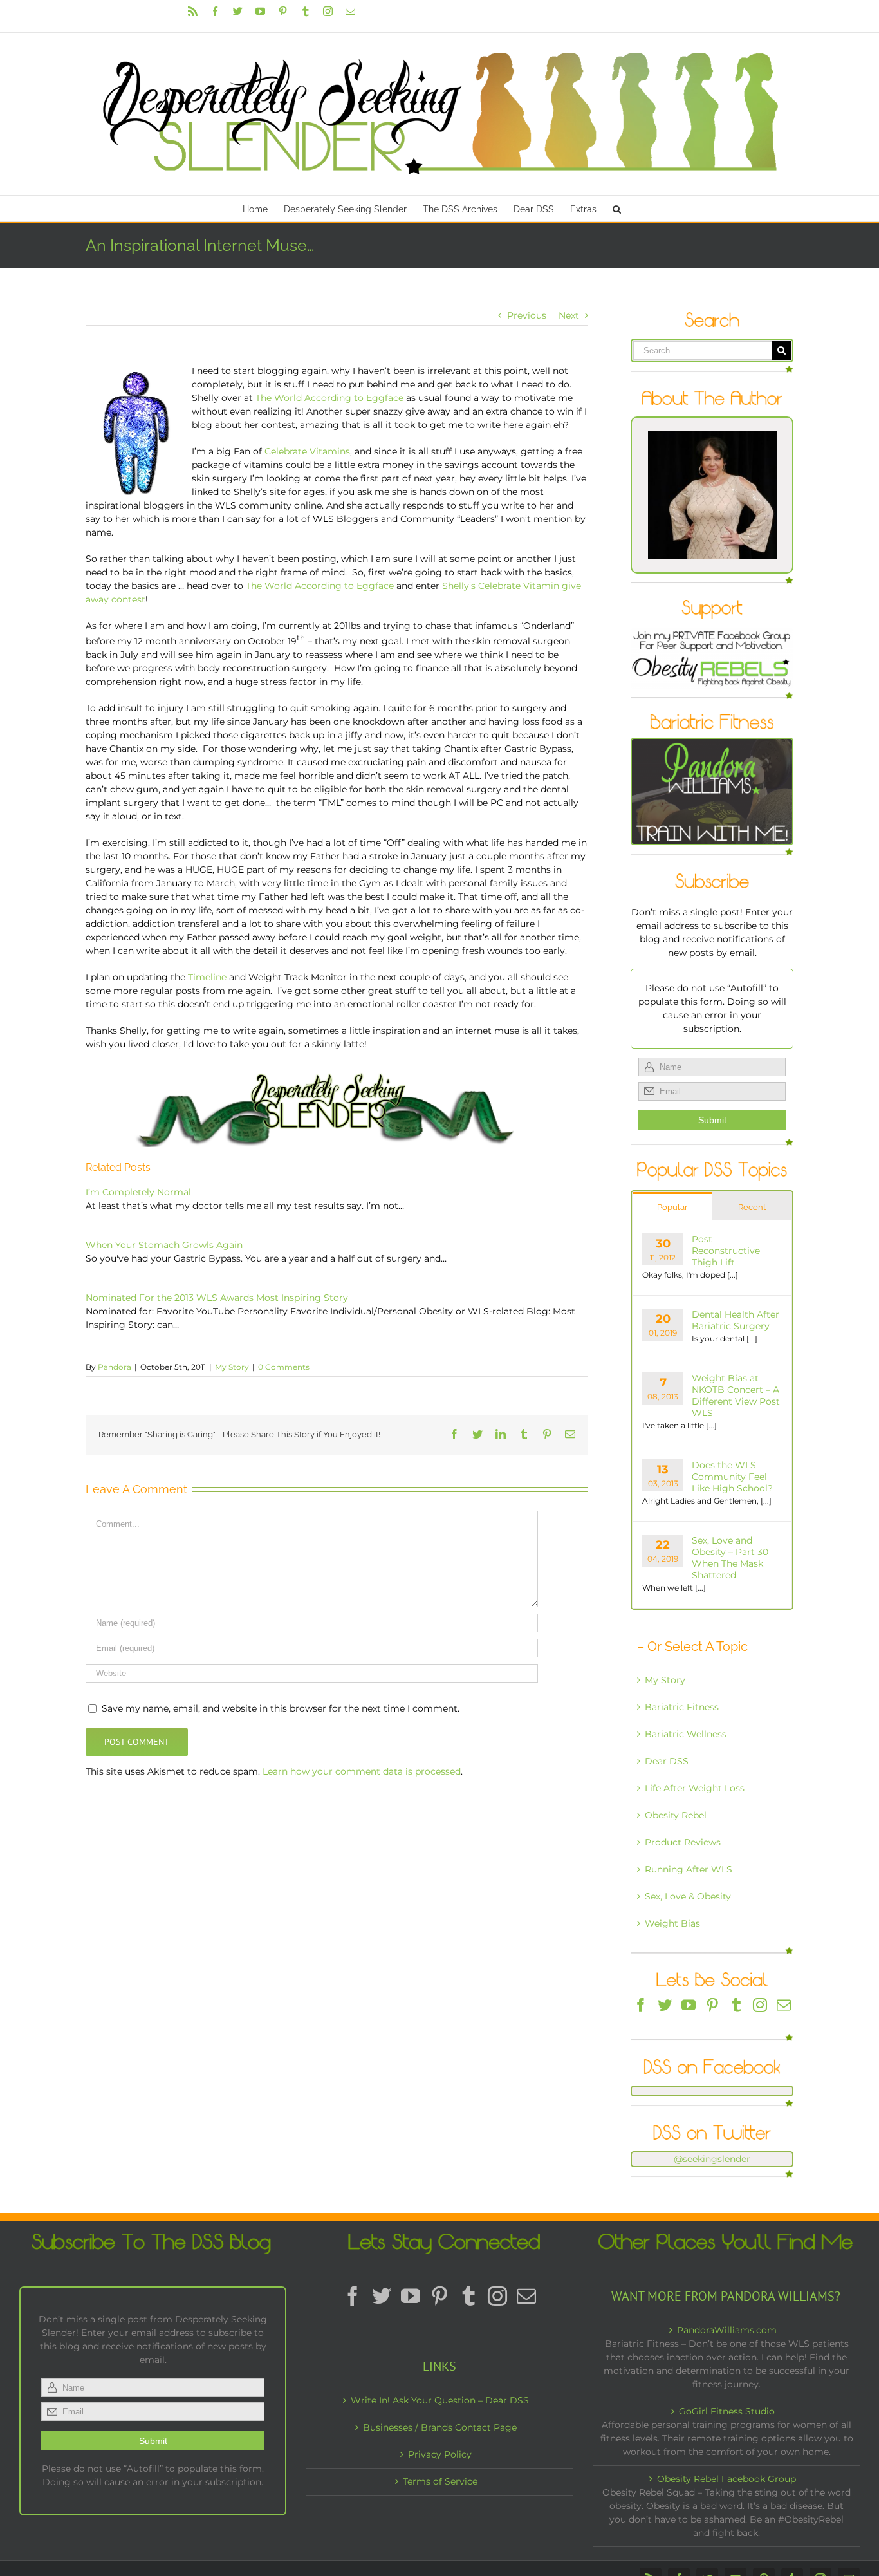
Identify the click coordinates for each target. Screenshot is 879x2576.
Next (569, 315)
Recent (752, 1207)
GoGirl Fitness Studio (727, 2411)
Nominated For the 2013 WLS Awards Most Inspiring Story (217, 1298)
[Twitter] (665, 2005)
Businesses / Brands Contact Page (440, 2427)
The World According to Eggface (329, 398)
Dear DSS (667, 1761)
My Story (232, 1367)
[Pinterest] (712, 2005)
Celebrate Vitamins (307, 451)
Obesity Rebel (676, 1815)
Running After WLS (689, 1869)
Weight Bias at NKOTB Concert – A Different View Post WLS (736, 1395)
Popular (672, 1207)
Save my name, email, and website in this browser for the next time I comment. (281, 1708)
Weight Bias (672, 1923)
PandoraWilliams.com (727, 2330)
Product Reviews (683, 1842)
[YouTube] (689, 2005)
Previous (527, 315)
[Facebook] (641, 2005)
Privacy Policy (440, 2454)
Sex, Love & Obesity (688, 1896)
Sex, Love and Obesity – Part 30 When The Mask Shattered (730, 1558)
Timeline (207, 977)
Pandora (115, 1367)
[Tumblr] (736, 2005)
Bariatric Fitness (682, 1707)
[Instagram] (760, 2005)
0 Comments (284, 1367)
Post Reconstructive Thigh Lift (726, 1251)
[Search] (617, 209)
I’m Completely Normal (138, 1192)
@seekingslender (712, 2159)
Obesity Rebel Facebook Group (726, 2479)
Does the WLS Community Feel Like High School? (732, 1477)
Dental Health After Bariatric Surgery (736, 1320)
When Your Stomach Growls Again (164, 1245)
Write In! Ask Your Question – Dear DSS (440, 2400)
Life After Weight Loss (695, 1788)
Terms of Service (440, 2481)
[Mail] (784, 2005)
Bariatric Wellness (686, 1734)
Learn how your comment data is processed (362, 1771)
